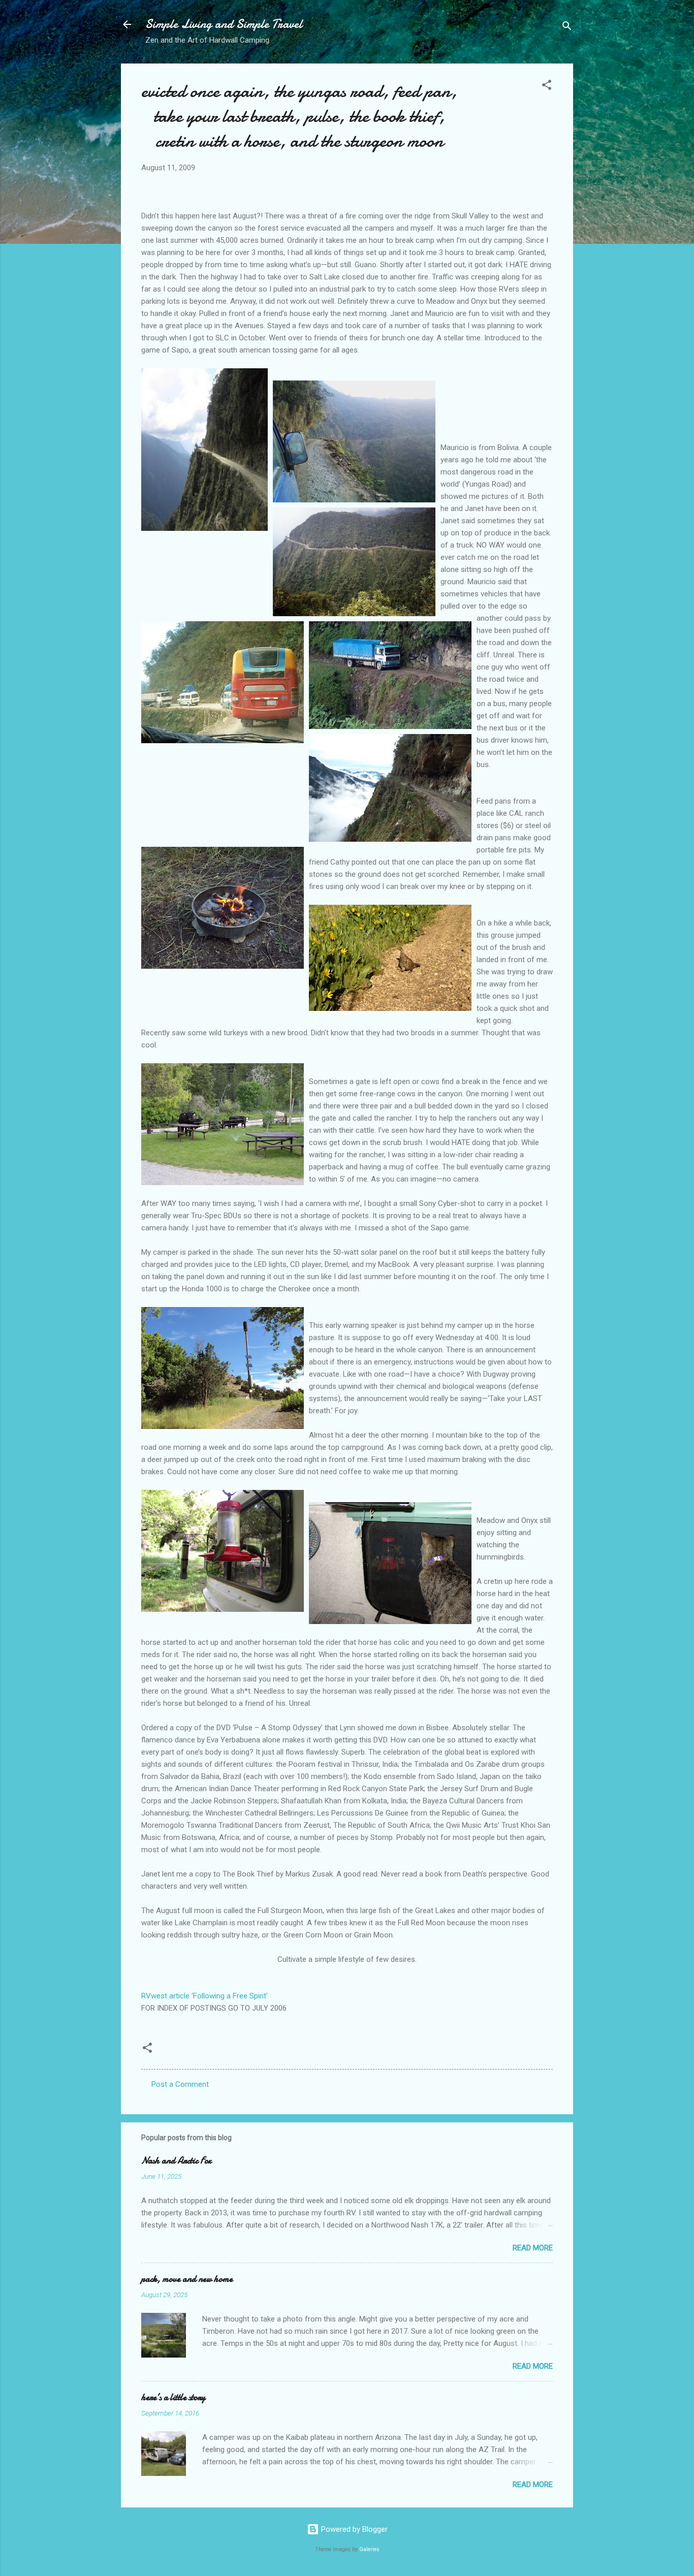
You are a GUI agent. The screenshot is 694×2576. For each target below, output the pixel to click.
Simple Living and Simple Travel (224, 24)
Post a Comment (180, 2084)
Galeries (369, 2549)
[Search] (567, 28)
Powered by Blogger (353, 2529)
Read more (533, 2248)
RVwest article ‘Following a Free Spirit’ (204, 1996)
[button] (547, 87)
